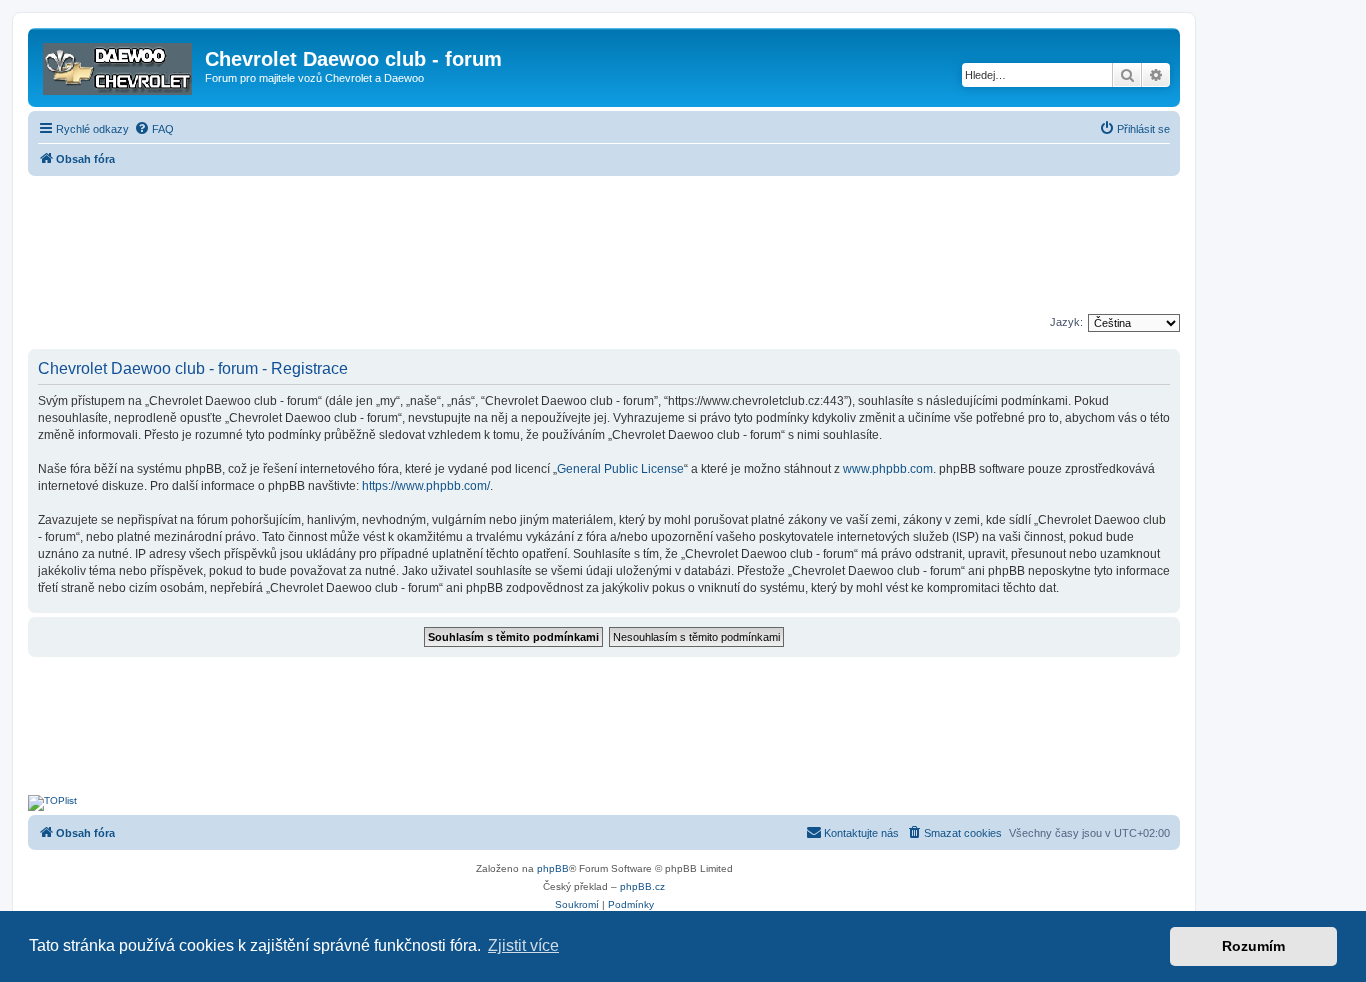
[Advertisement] (604, 247)
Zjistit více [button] (523, 945)
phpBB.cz (642, 886)
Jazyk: (1066, 322)
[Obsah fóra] (119, 65)
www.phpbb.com (888, 469)
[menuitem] (154, 129)
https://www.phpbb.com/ (426, 486)
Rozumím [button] (1253, 946)
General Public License (620, 469)
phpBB (553, 868)
